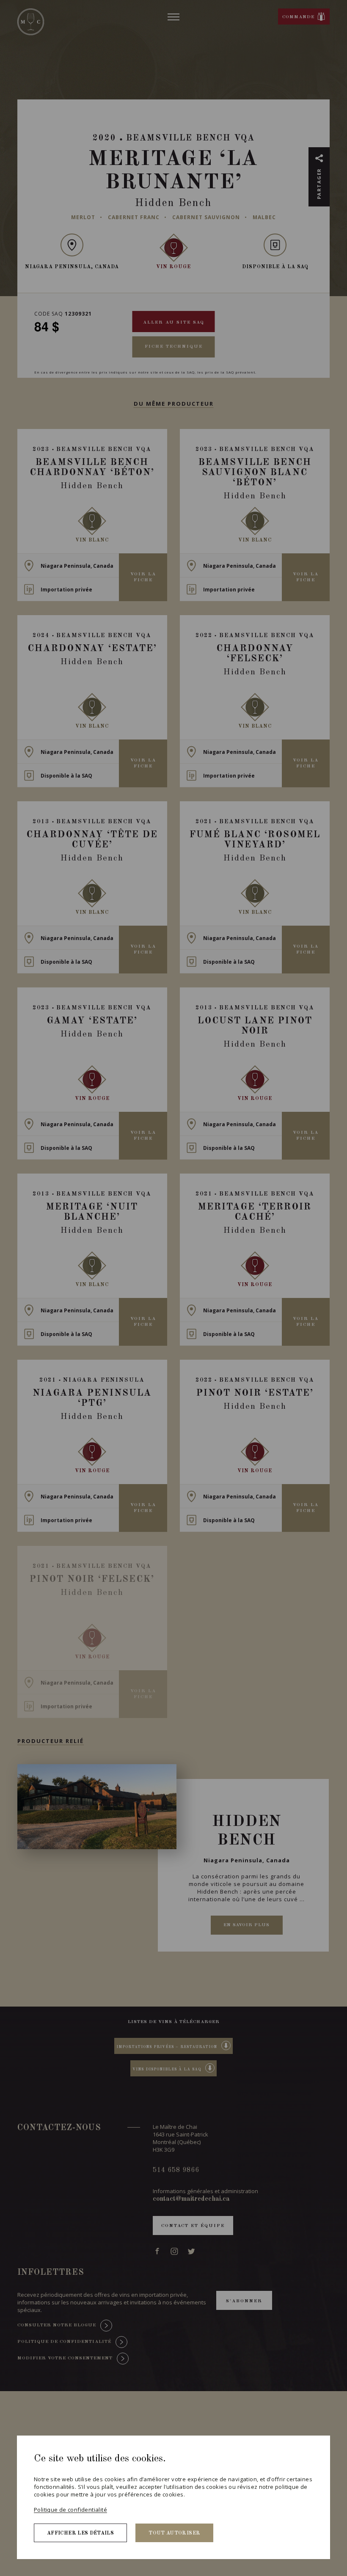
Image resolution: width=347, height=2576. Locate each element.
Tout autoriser (174, 2533)
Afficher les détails (80, 2533)
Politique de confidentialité (70, 2510)
